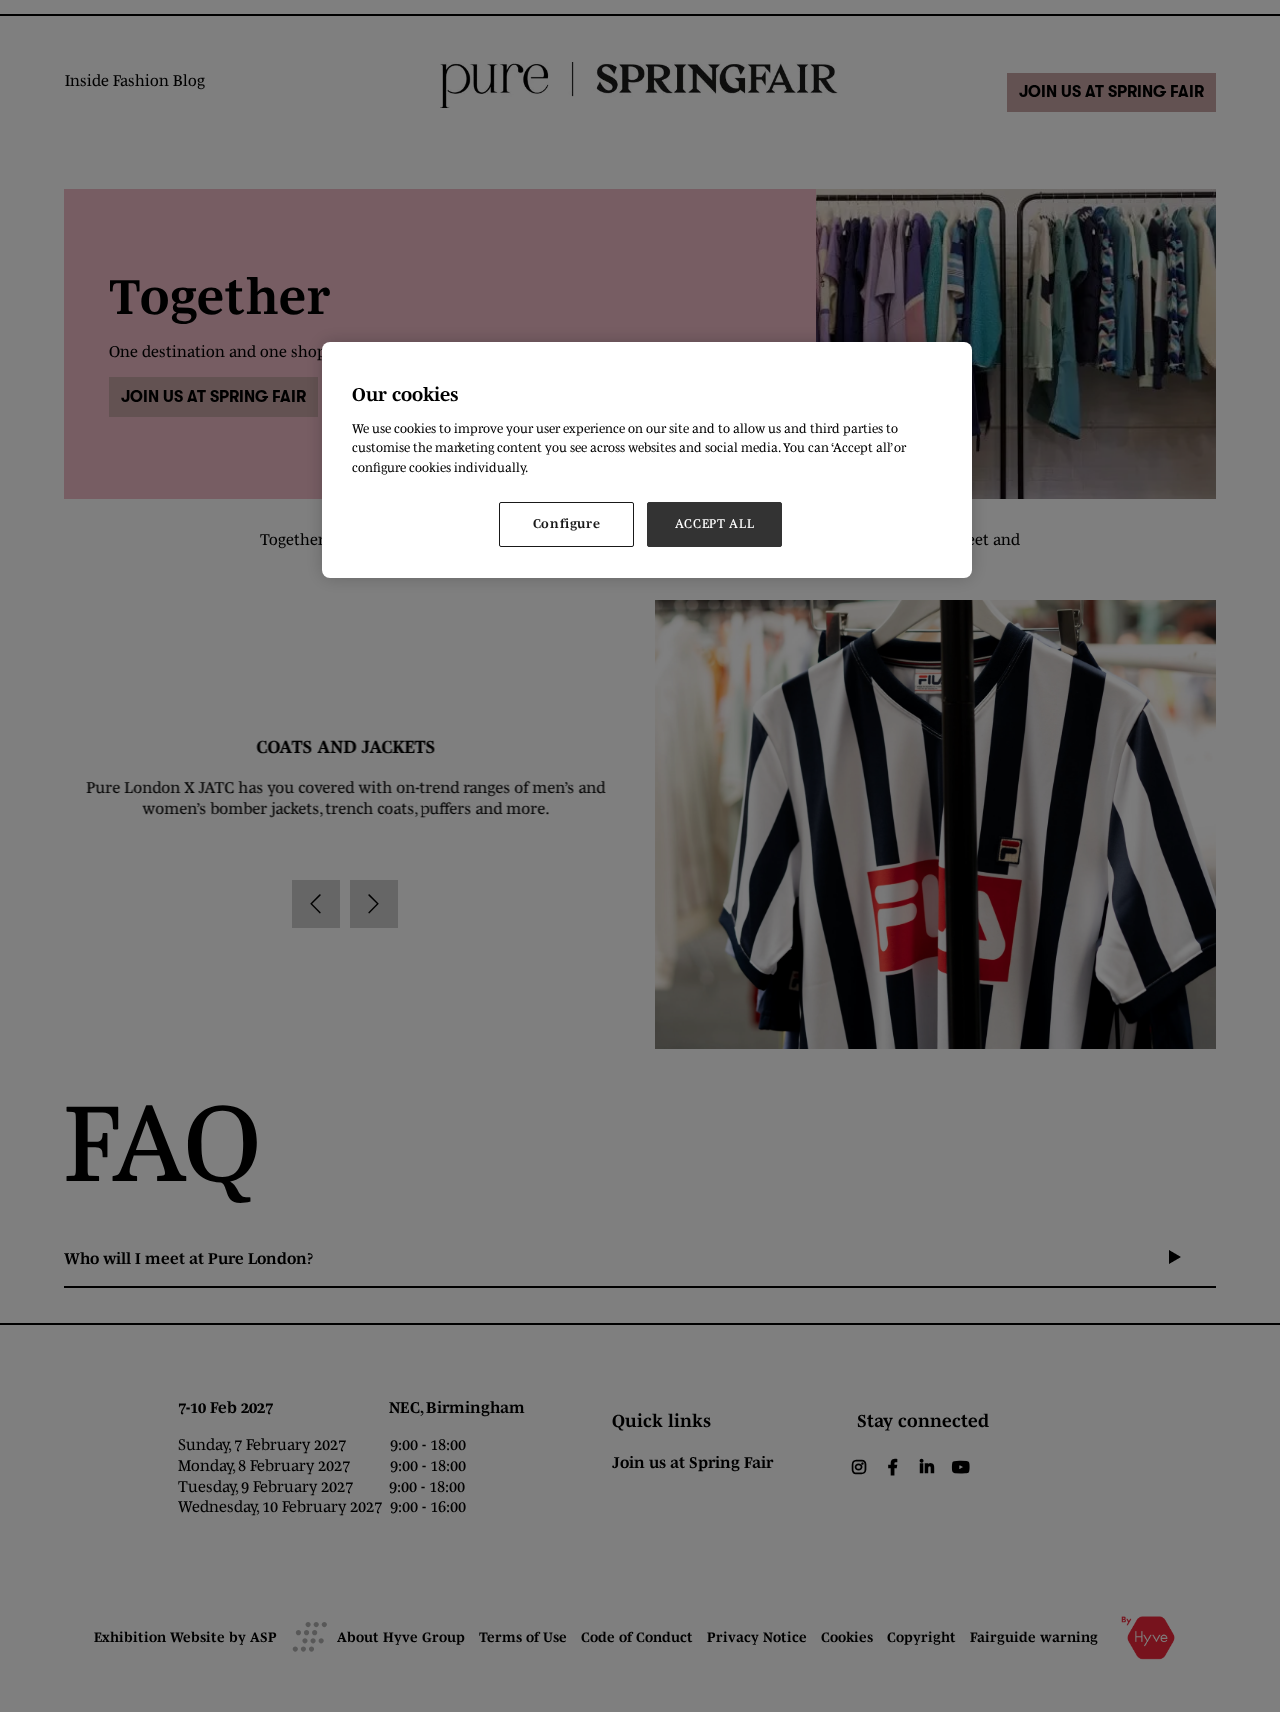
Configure (567, 523)
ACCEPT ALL (715, 523)
